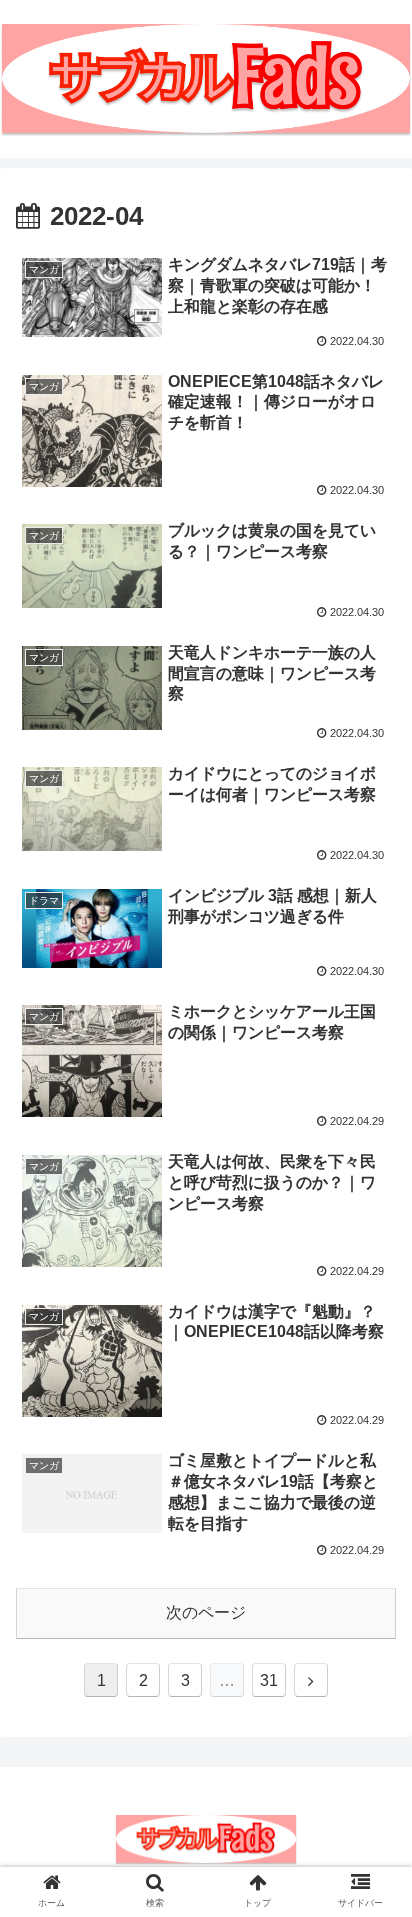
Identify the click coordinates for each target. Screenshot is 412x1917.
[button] (370, 1697)
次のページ (206, 1612)
